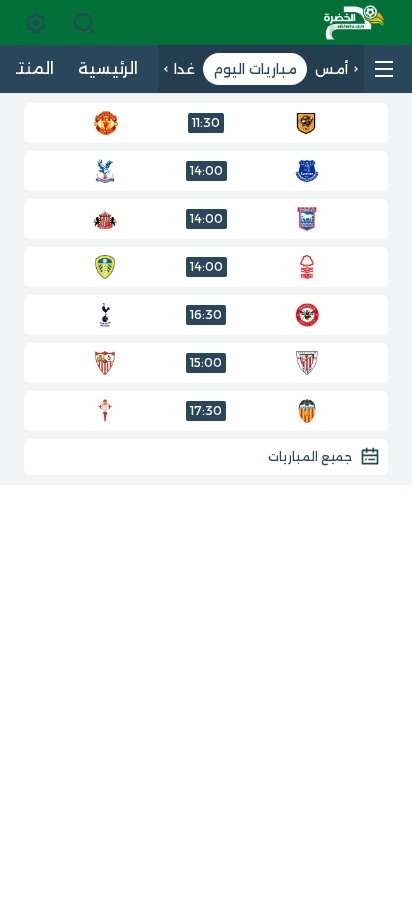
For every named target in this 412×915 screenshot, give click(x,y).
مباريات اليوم (255, 69)
